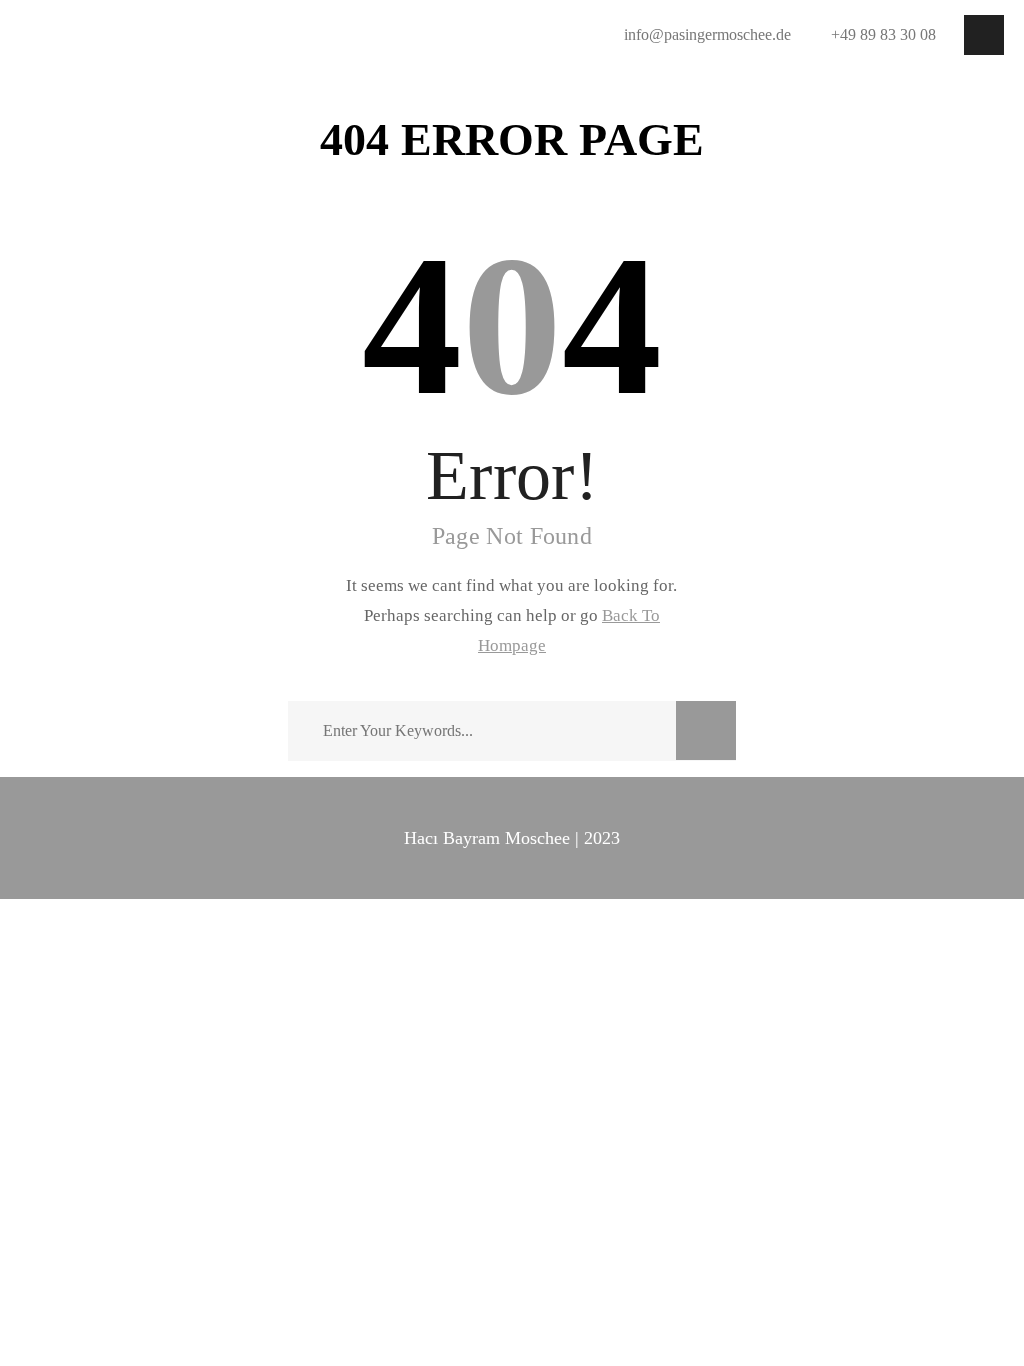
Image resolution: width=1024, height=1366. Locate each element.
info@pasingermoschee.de (707, 34)
